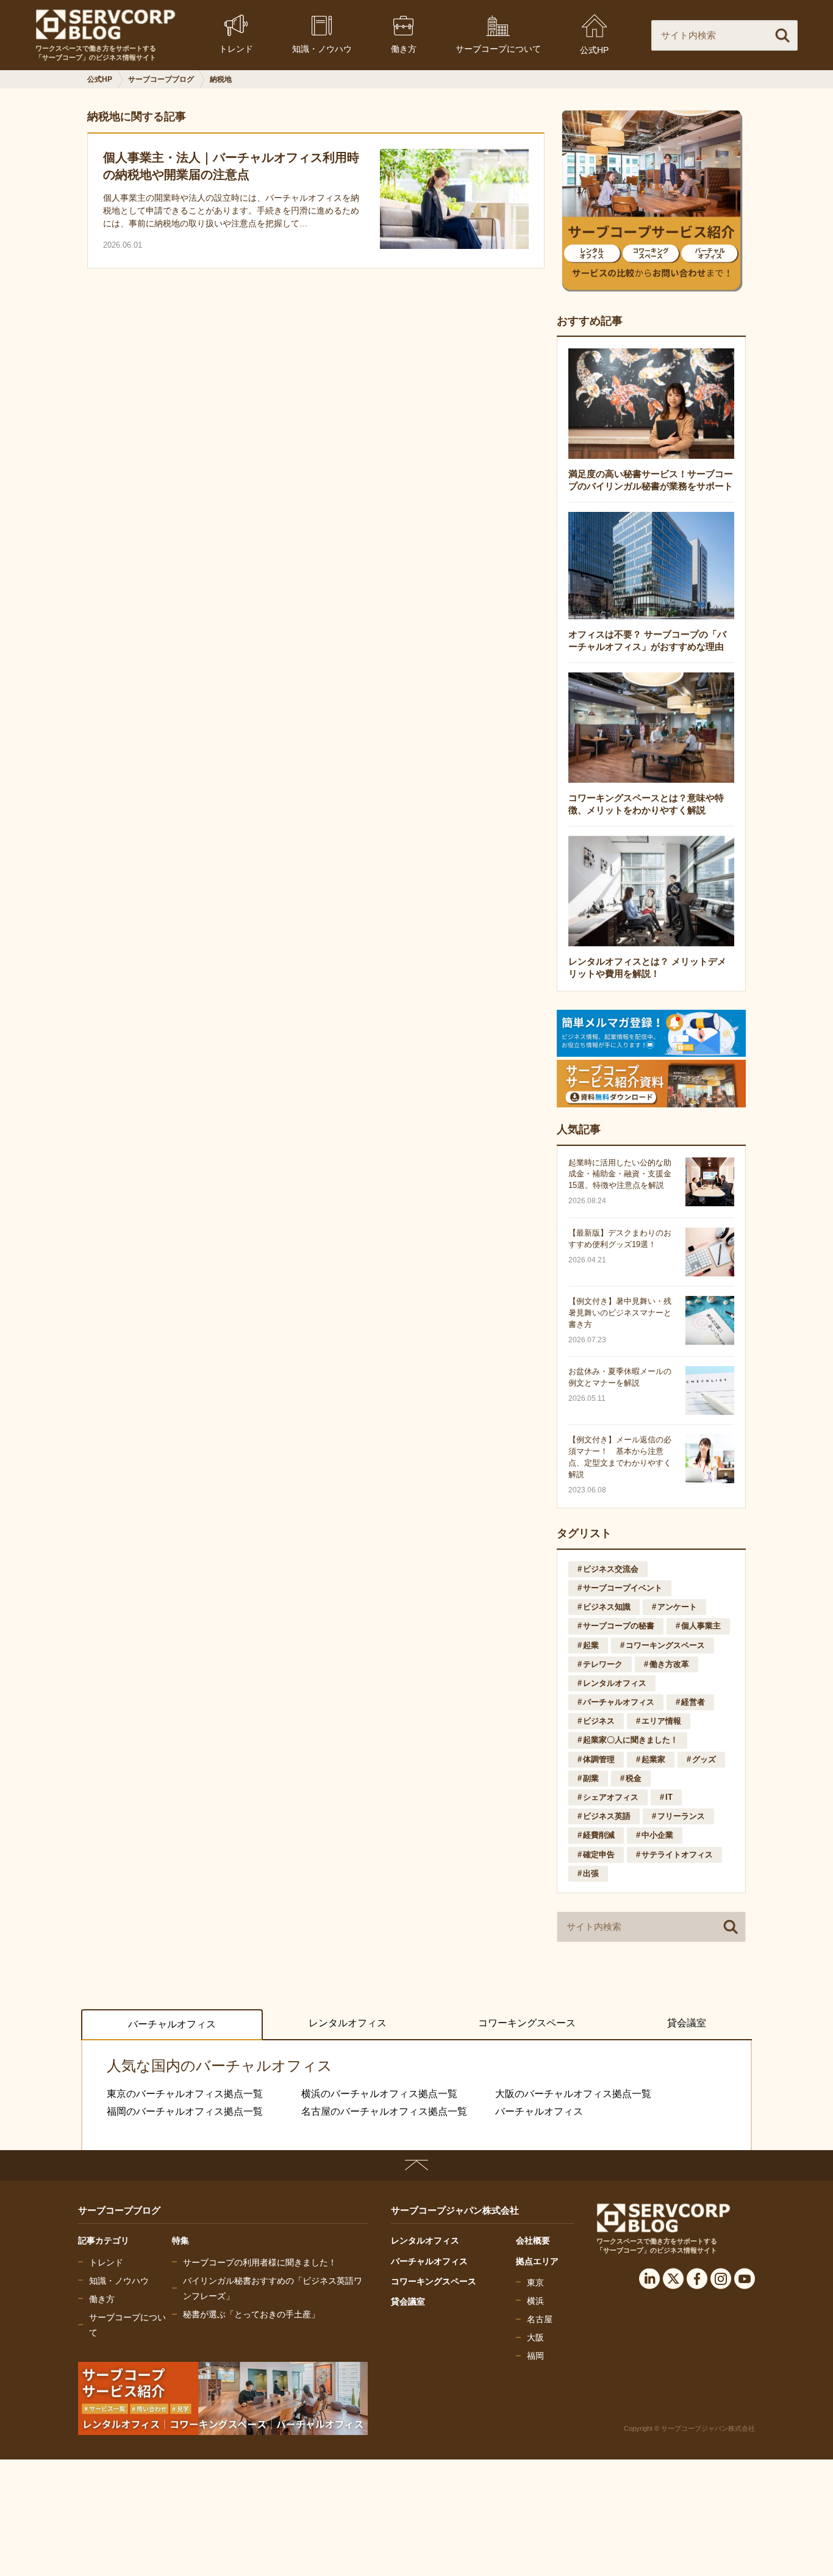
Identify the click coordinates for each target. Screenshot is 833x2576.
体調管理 (599, 1759)
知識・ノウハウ (119, 2281)
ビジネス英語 (607, 1816)
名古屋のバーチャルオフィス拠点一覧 (384, 2111)
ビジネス (599, 1721)
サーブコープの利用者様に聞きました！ (260, 2262)
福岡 (535, 2356)
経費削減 (599, 1835)
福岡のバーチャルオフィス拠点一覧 (185, 2111)
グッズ (704, 1759)
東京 (535, 2283)
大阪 (535, 2337)
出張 (591, 1873)
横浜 (535, 2301)
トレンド (106, 2262)
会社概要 (533, 2240)
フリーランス (681, 1816)
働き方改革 (669, 1664)
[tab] (172, 2025)
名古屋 (540, 2319)
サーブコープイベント (623, 1588)
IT (669, 1797)
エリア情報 (661, 1721)
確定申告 (599, 1855)
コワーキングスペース (665, 1645)
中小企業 (657, 1835)
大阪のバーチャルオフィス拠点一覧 (573, 2094)
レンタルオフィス (615, 1683)
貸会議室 (687, 2023)
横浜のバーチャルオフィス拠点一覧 (379, 2094)
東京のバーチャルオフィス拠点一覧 (185, 2094)
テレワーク (603, 1664)
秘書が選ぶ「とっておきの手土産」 (251, 2314)
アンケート (677, 1607)
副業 (591, 1778)
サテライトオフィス (677, 1855)
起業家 (653, 1759)
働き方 (102, 2299)
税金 (634, 1778)
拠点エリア (537, 2261)
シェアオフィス (611, 1797)
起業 (591, 1645)
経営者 (693, 1702)
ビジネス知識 (607, 1607)
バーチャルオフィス (619, 1702)
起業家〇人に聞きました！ (631, 1740)
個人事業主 (701, 1626)
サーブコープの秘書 (619, 1626)
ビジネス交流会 (611, 1569)
